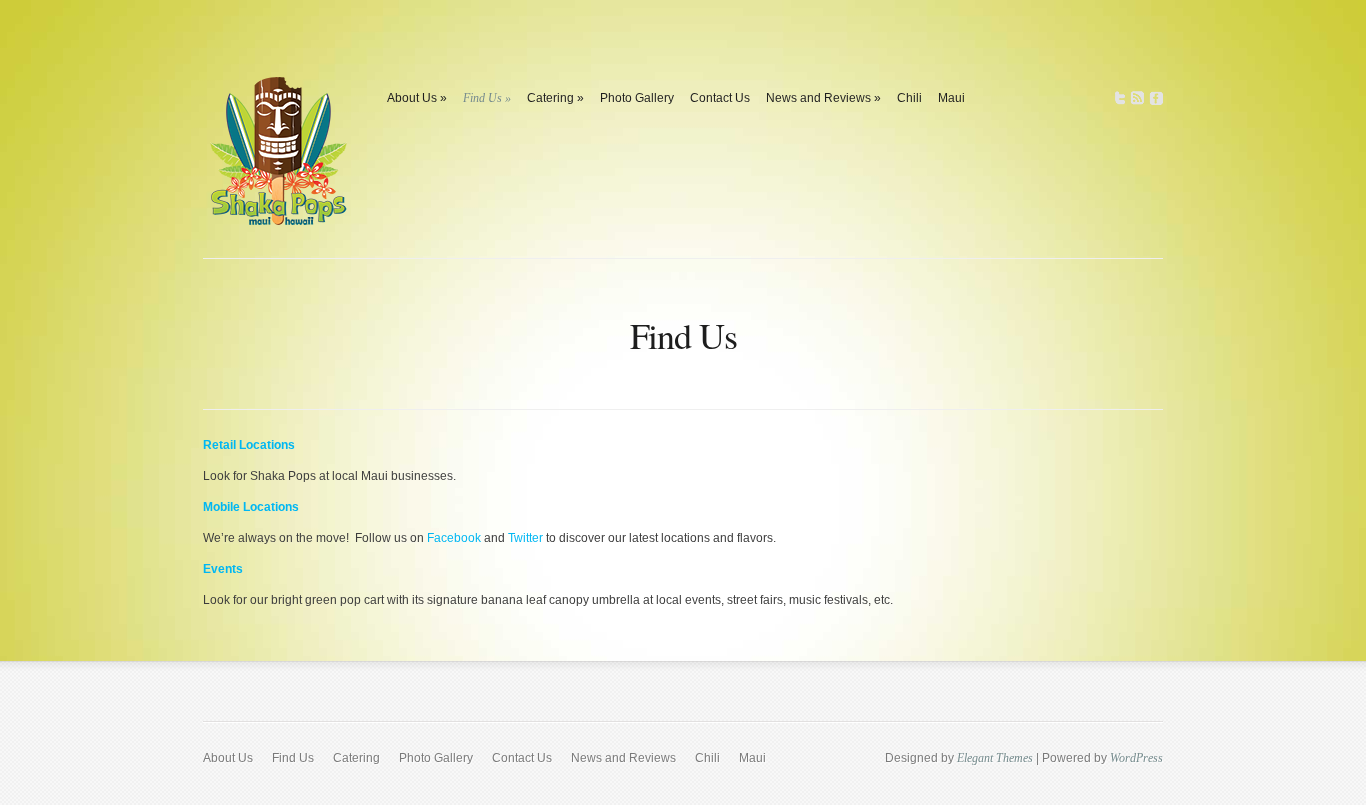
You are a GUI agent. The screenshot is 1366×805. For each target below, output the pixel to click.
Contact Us (720, 98)
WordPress (1136, 758)
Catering (555, 98)
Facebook (454, 538)
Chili (909, 98)
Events (223, 569)
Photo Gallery (637, 98)
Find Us (487, 98)
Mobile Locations (251, 507)
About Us (417, 98)
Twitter (525, 538)
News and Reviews (823, 98)
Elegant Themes (995, 758)
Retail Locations (249, 445)
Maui (951, 98)
